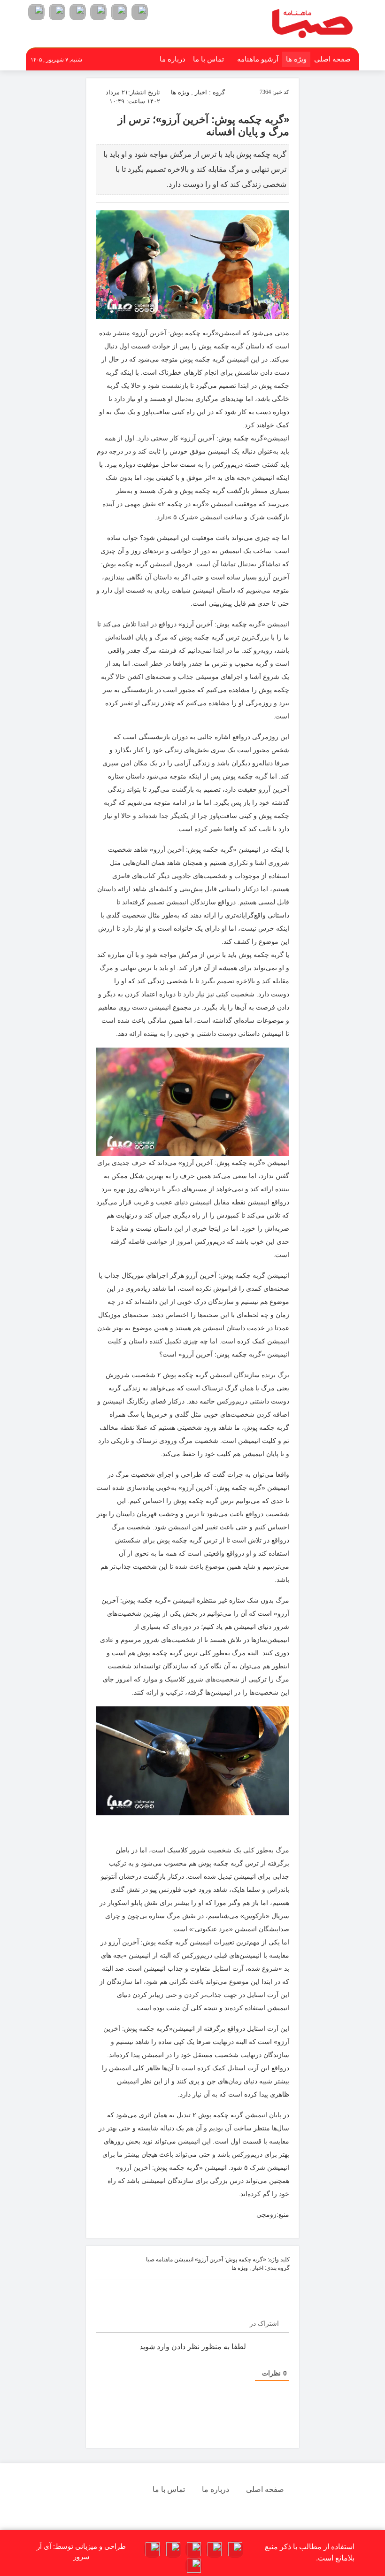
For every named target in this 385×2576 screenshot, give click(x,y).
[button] (140, 12)
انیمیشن (184, 2260)
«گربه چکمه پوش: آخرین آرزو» (231, 2260)
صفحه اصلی (332, 59)
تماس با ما (208, 59)
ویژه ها (296, 59)
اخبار (201, 92)
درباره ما (173, 59)
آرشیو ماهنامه (258, 59)
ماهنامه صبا (159, 2260)
